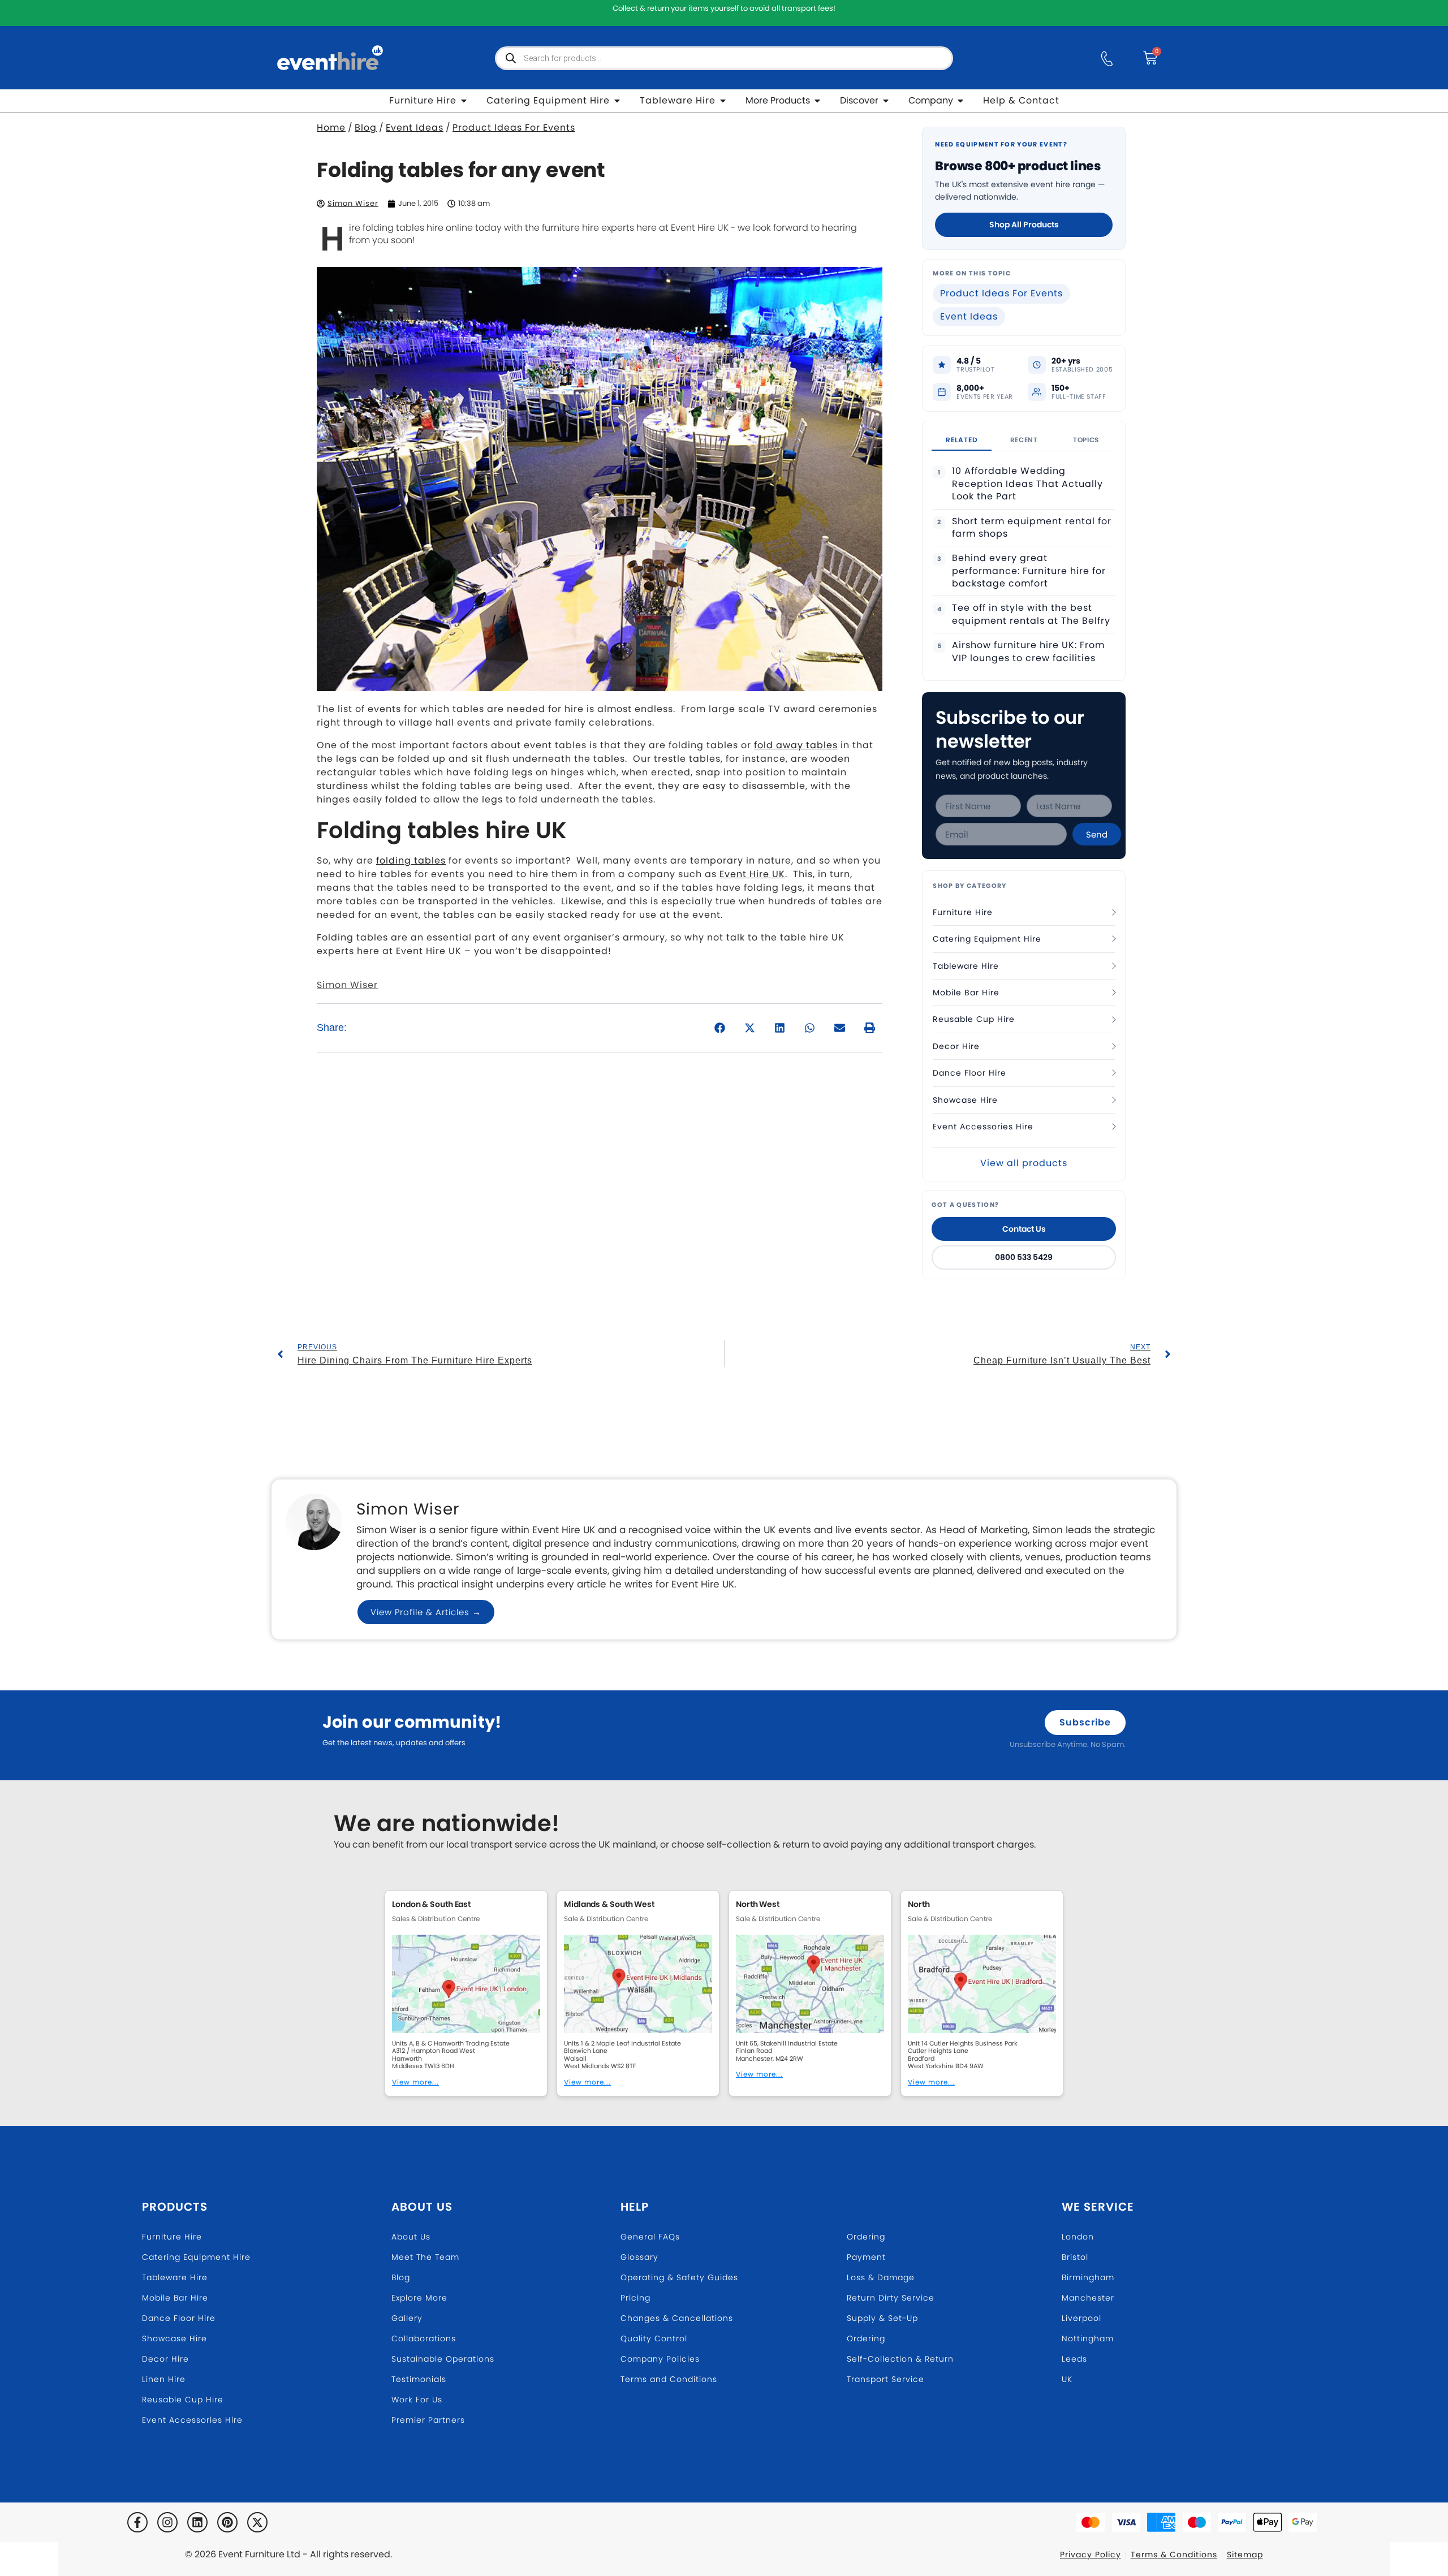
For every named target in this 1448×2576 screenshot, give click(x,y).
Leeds (1074, 2359)
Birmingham (1088, 2277)
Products (175, 2207)
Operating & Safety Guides (679, 2277)
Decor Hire (956, 1046)
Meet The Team (425, 2257)
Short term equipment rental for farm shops (1032, 528)
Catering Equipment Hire (987, 939)
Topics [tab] (1086, 440)
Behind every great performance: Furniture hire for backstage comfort (1029, 571)
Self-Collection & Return (900, 2359)
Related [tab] (962, 440)
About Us (422, 2207)
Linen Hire (164, 2379)
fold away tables (796, 745)
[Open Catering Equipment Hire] (617, 101)
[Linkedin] (197, 2522)
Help (635, 2207)
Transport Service (885, 2379)
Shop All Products (1024, 225)
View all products (1024, 1163)
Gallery (407, 2318)
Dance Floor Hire (969, 1073)
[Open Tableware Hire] (723, 101)
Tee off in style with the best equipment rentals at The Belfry (1031, 614)
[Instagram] (167, 2522)
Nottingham (1088, 2338)
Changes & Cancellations (677, 2318)
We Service (1098, 2207)
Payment (866, 2257)
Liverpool (1081, 2318)
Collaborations (424, 2338)
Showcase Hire (965, 1100)
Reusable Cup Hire (974, 1019)
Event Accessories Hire (983, 1127)
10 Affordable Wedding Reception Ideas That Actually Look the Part (1027, 484)
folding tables (411, 860)
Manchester (1088, 2298)
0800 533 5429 (1024, 1257)
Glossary (639, 2257)
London (1078, 2237)
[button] (720, 1028)
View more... (415, 2082)
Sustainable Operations (443, 2359)
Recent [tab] (1024, 440)
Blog (366, 128)
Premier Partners (428, 2420)
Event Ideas (415, 128)
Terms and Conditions (669, 2379)
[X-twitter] (257, 2522)
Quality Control (654, 2338)
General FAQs (650, 2237)
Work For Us (417, 2400)
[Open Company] (960, 101)
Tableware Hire (966, 966)
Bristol (1075, 2257)
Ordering (866, 2237)
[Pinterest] (227, 2522)
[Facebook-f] (137, 2522)
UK (1067, 2379)
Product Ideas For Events (514, 128)
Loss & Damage (881, 2277)
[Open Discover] (886, 101)
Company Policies (660, 2359)
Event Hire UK (752, 874)
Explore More (419, 2298)
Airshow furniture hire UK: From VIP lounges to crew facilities (1028, 651)
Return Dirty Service (891, 2298)
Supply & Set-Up (882, 2318)
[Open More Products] (817, 101)
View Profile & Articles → (426, 1612)
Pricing (635, 2298)
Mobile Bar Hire (966, 993)
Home (331, 128)
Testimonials (419, 2379)
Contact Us (1024, 1229)
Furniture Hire (963, 912)
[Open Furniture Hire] (464, 101)
